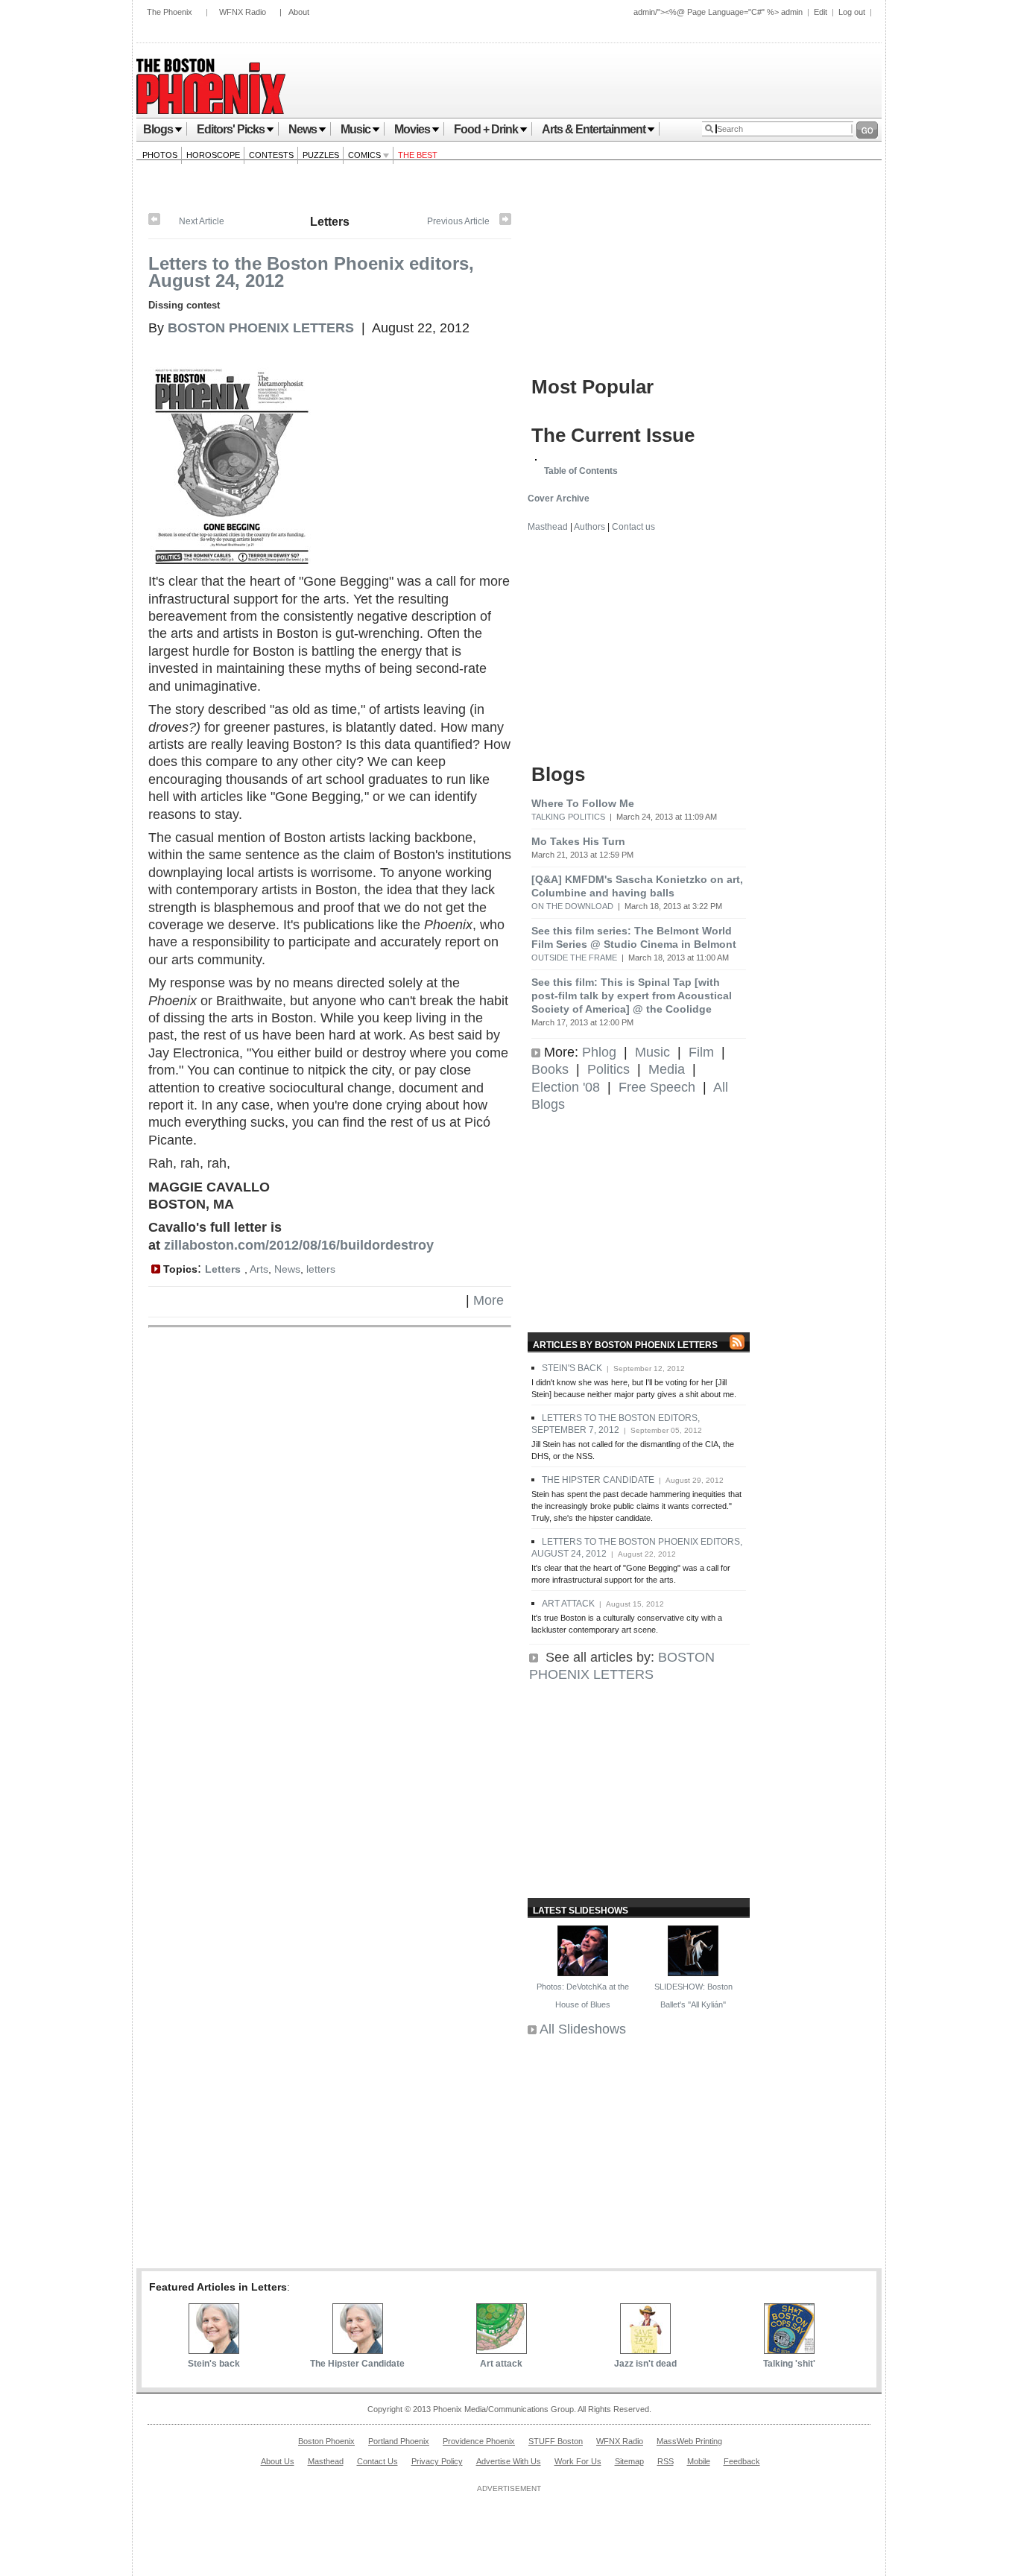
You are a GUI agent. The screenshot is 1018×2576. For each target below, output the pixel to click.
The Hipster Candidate (357, 2364)
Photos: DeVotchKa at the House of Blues (583, 1995)
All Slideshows (583, 2029)
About (299, 12)
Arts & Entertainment (594, 129)
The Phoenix (170, 12)
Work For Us (578, 2461)
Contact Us (377, 2461)
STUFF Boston (556, 2441)
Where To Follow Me (583, 803)
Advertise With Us (509, 2461)
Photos (160, 155)
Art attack (501, 2364)
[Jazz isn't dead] (645, 2349)
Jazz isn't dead (645, 2364)
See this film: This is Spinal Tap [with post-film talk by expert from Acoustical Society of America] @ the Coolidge (632, 996)
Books (550, 1069)
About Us (278, 2461)
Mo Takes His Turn (578, 841)
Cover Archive (559, 499)
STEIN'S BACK (572, 1368)
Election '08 (566, 1087)
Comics (366, 155)
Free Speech (657, 1087)
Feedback (742, 2461)
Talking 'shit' (789, 2364)
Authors (589, 527)
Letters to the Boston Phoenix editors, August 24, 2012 (311, 272)
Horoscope (213, 155)
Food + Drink (486, 129)
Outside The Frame (574, 958)
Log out (852, 12)
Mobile (699, 2461)
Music (355, 129)
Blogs (158, 129)
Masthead (548, 527)
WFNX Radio (243, 12)
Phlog (599, 1052)
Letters (330, 222)
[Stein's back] (214, 2349)
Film (701, 1052)
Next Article (202, 221)
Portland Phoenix (399, 2441)
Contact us (633, 527)
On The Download (572, 906)
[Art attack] (505, 222)
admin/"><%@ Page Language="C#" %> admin (718, 12)
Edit (821, 12)
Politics (608, 1069)
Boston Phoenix (326, 2441)
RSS (666, 2461)
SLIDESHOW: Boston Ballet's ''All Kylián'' (693, 1995)
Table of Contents (581, 471)
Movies (412, 129)
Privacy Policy (437, 2461)
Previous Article (458, 221)
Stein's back (214, 2364)
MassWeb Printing (689, 2441)
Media (667, 1069)
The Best (418, 155)
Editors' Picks (231, 129)
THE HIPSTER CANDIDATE (598, 1480)
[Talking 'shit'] (789, 2349)
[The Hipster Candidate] (154, 222)
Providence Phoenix (479, 2441)
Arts (259, 1269)
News (303, 129)
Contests (271, 155)
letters (321, 1269)
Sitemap (629, 2461)
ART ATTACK (568, 1604)
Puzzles (321, 155)
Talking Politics (568, 817)
